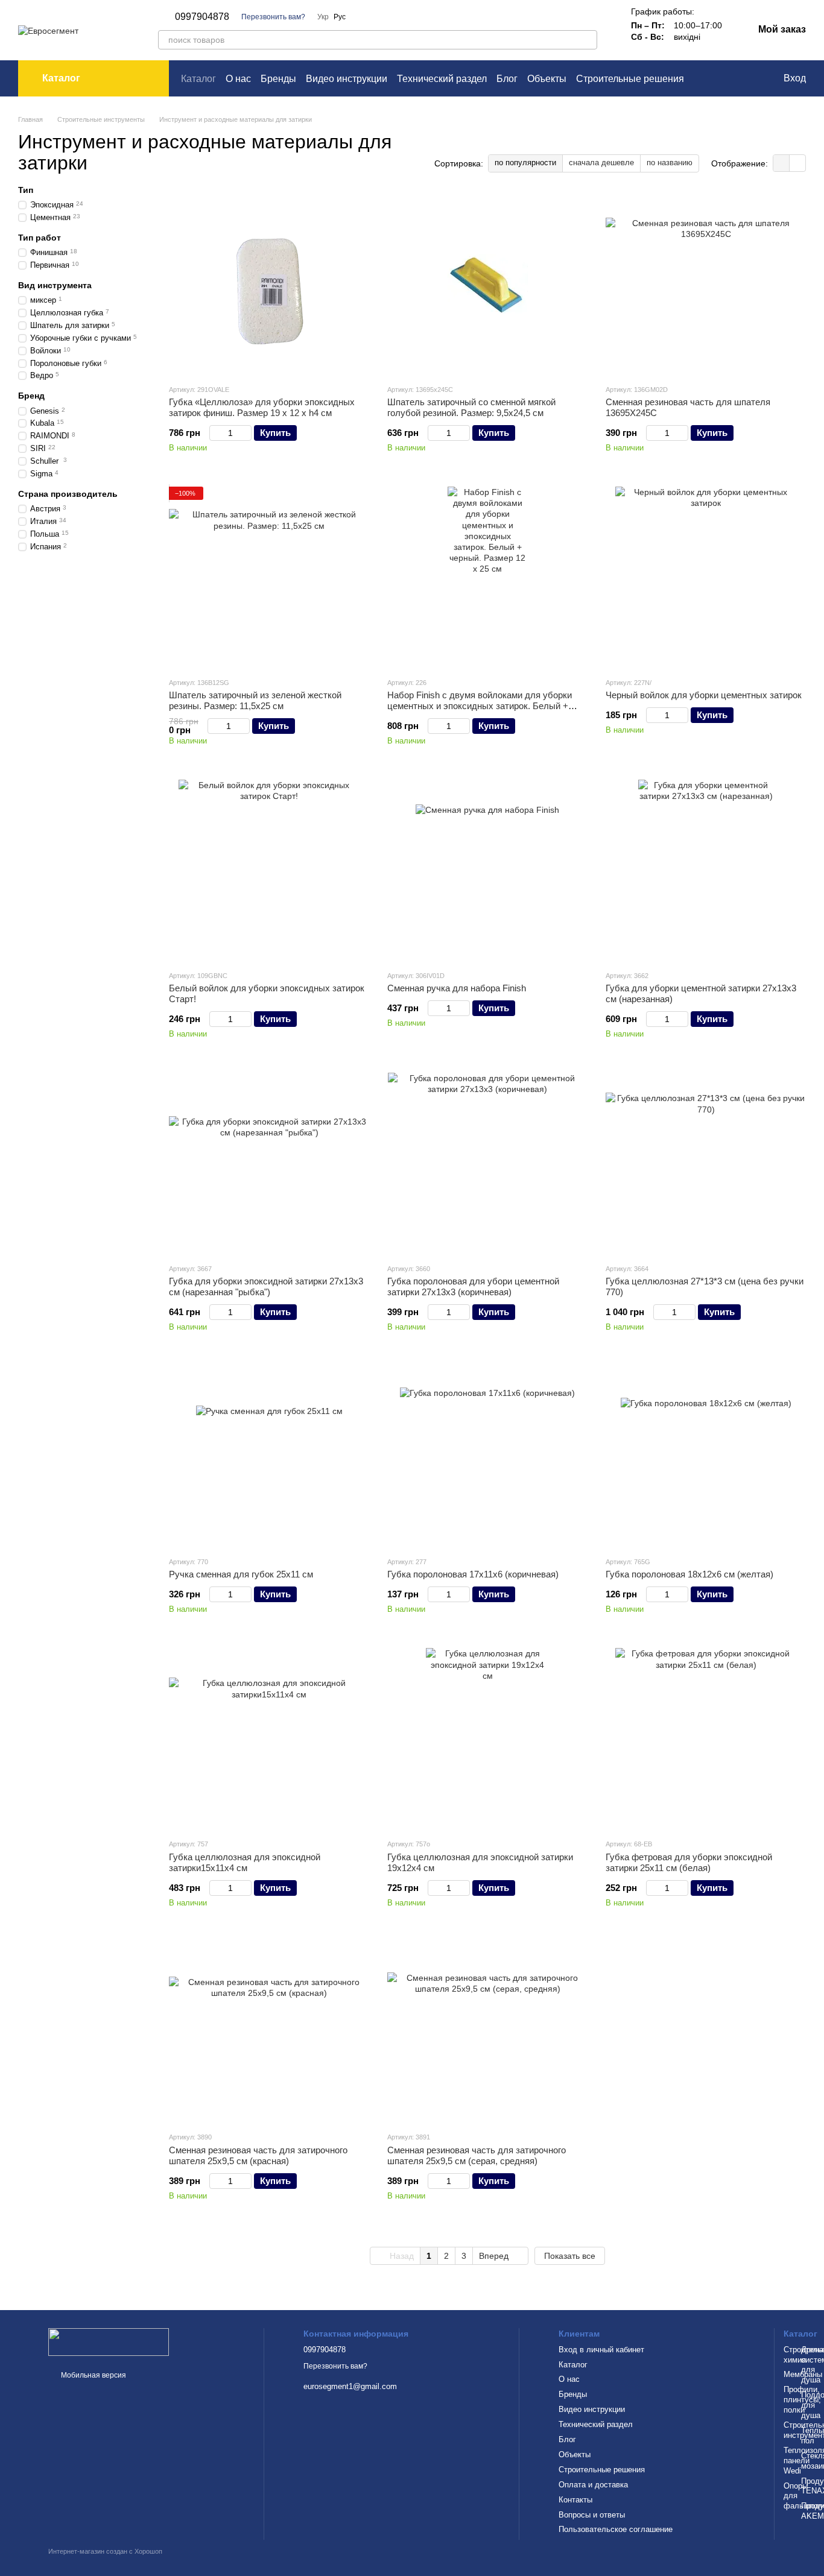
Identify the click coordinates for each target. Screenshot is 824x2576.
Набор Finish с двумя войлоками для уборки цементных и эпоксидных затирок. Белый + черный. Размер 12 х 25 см (480, 706)
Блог (507, 79)
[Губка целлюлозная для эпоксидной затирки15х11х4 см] (269, 1738)
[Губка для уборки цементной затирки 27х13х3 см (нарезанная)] (706, 870)
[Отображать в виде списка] (797, 163)
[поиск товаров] (588, 40)
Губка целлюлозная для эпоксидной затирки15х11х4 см (245, 1862)
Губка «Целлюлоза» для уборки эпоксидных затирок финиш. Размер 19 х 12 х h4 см (262, 407)
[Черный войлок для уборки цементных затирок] (706, 577)
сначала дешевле (601, 163)
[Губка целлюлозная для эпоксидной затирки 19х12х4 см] (487, 1738)
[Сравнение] (724, 78)
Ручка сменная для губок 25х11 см (241, 1574)
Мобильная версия (93, 2375)
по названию (670, 163)
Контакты (575, 2500)
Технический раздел (442, 79)
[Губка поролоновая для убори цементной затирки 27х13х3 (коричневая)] (487, 1163)
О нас (238, 79)
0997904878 (202, 17)
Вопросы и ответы (592, 2515)
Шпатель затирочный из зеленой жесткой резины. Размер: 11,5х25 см (255, 700)
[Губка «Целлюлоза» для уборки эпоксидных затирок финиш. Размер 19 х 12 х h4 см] (269, 284)
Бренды (278, 79)
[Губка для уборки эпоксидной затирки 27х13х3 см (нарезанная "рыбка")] (269, 1163)
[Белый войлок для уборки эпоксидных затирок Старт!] (269, 870)
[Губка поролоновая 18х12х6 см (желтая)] (706, 1456)
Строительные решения (630, 79)
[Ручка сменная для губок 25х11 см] (269, 1456)
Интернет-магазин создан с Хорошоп (105, 2551)
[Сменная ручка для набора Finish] (487, 870)
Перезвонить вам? (273, 17)
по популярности (525, 163)
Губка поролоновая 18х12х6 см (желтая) (689, 1574)
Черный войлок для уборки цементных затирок (704, 695)
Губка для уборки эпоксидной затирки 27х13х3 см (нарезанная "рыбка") (266, 1286)
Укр (323, 17)
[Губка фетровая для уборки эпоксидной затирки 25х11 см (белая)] (706, 1738)
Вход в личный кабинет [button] (601, 2350)
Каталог (198, 79)
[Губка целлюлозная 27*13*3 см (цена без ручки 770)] (706, 1163)
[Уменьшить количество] (215, 433)
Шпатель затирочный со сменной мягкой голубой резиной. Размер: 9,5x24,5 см (471, 407)
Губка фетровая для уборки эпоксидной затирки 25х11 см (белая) (689, 1862)
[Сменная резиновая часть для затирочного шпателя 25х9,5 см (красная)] (269, 2031)
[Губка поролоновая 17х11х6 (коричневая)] (487, 1456)
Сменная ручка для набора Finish (457, 988)
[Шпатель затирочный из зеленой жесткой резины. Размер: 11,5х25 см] (269, 577)
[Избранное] (749, 78)
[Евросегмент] (109, 2341)
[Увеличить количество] (246, 433)
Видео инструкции (347, 79)
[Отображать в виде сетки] (781, 163)
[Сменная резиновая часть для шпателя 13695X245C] (706, 284)
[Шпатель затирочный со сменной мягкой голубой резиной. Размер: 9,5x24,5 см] (487, 284)
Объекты (547, 79)
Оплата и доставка (593, 2485)
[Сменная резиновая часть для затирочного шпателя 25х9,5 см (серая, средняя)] (487, 2031)
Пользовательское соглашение (616, 2529)
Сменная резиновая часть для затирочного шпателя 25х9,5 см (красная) (258, 2155)
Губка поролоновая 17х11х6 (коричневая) (473, 1574)
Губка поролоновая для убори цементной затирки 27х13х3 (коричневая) (473, 1286)
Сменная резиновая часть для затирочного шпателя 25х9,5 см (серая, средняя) (477, 2155)
